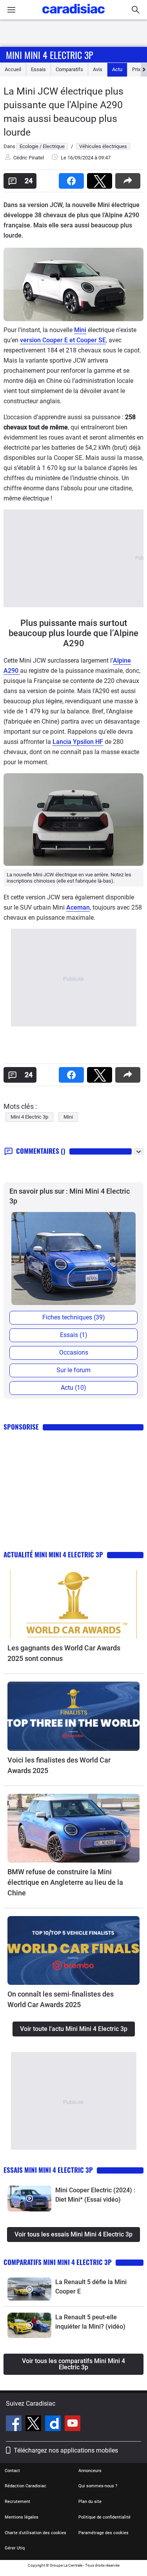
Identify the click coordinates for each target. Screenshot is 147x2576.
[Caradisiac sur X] (34, 2424)
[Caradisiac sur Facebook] (15, 2424)
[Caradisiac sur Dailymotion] (54, 2424)
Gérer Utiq (15, 2548)
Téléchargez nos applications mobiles (66, 2450)
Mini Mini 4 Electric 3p (50, 55)
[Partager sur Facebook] (73, 178)
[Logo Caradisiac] (73, 16)
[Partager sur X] (101, 178)
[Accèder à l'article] (73, 1604)
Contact (12, 2471)
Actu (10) (73, 1388)
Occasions (74, 1352)
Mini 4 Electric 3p (29, 1117)
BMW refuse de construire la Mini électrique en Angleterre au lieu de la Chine (65, 1882)
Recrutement (17, 2502)
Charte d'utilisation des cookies (35, 2533)
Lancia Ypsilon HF (78, 742)
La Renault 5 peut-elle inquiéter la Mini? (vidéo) (90, 2322)
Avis (98, 69)
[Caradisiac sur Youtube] (73, 2424)
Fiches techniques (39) (74, 1317)
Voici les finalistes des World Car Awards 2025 (59, 1765)
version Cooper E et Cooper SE (63, 340)
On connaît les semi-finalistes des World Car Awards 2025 (61, 1999)
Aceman (78, 907)
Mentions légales (22, 2517)
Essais (38, 69)
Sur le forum (73, 1370)
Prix (136, 69)
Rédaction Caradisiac (25, 2486)
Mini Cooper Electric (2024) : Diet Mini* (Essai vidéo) (95, 2195)
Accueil (13, 69)
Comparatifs (69, 69)
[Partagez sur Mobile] (129, 178)
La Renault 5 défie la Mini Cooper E (91, 2287)
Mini (80, 330)
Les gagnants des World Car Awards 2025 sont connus (64, 1653)
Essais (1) (74, 1335)
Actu (117, 69)
